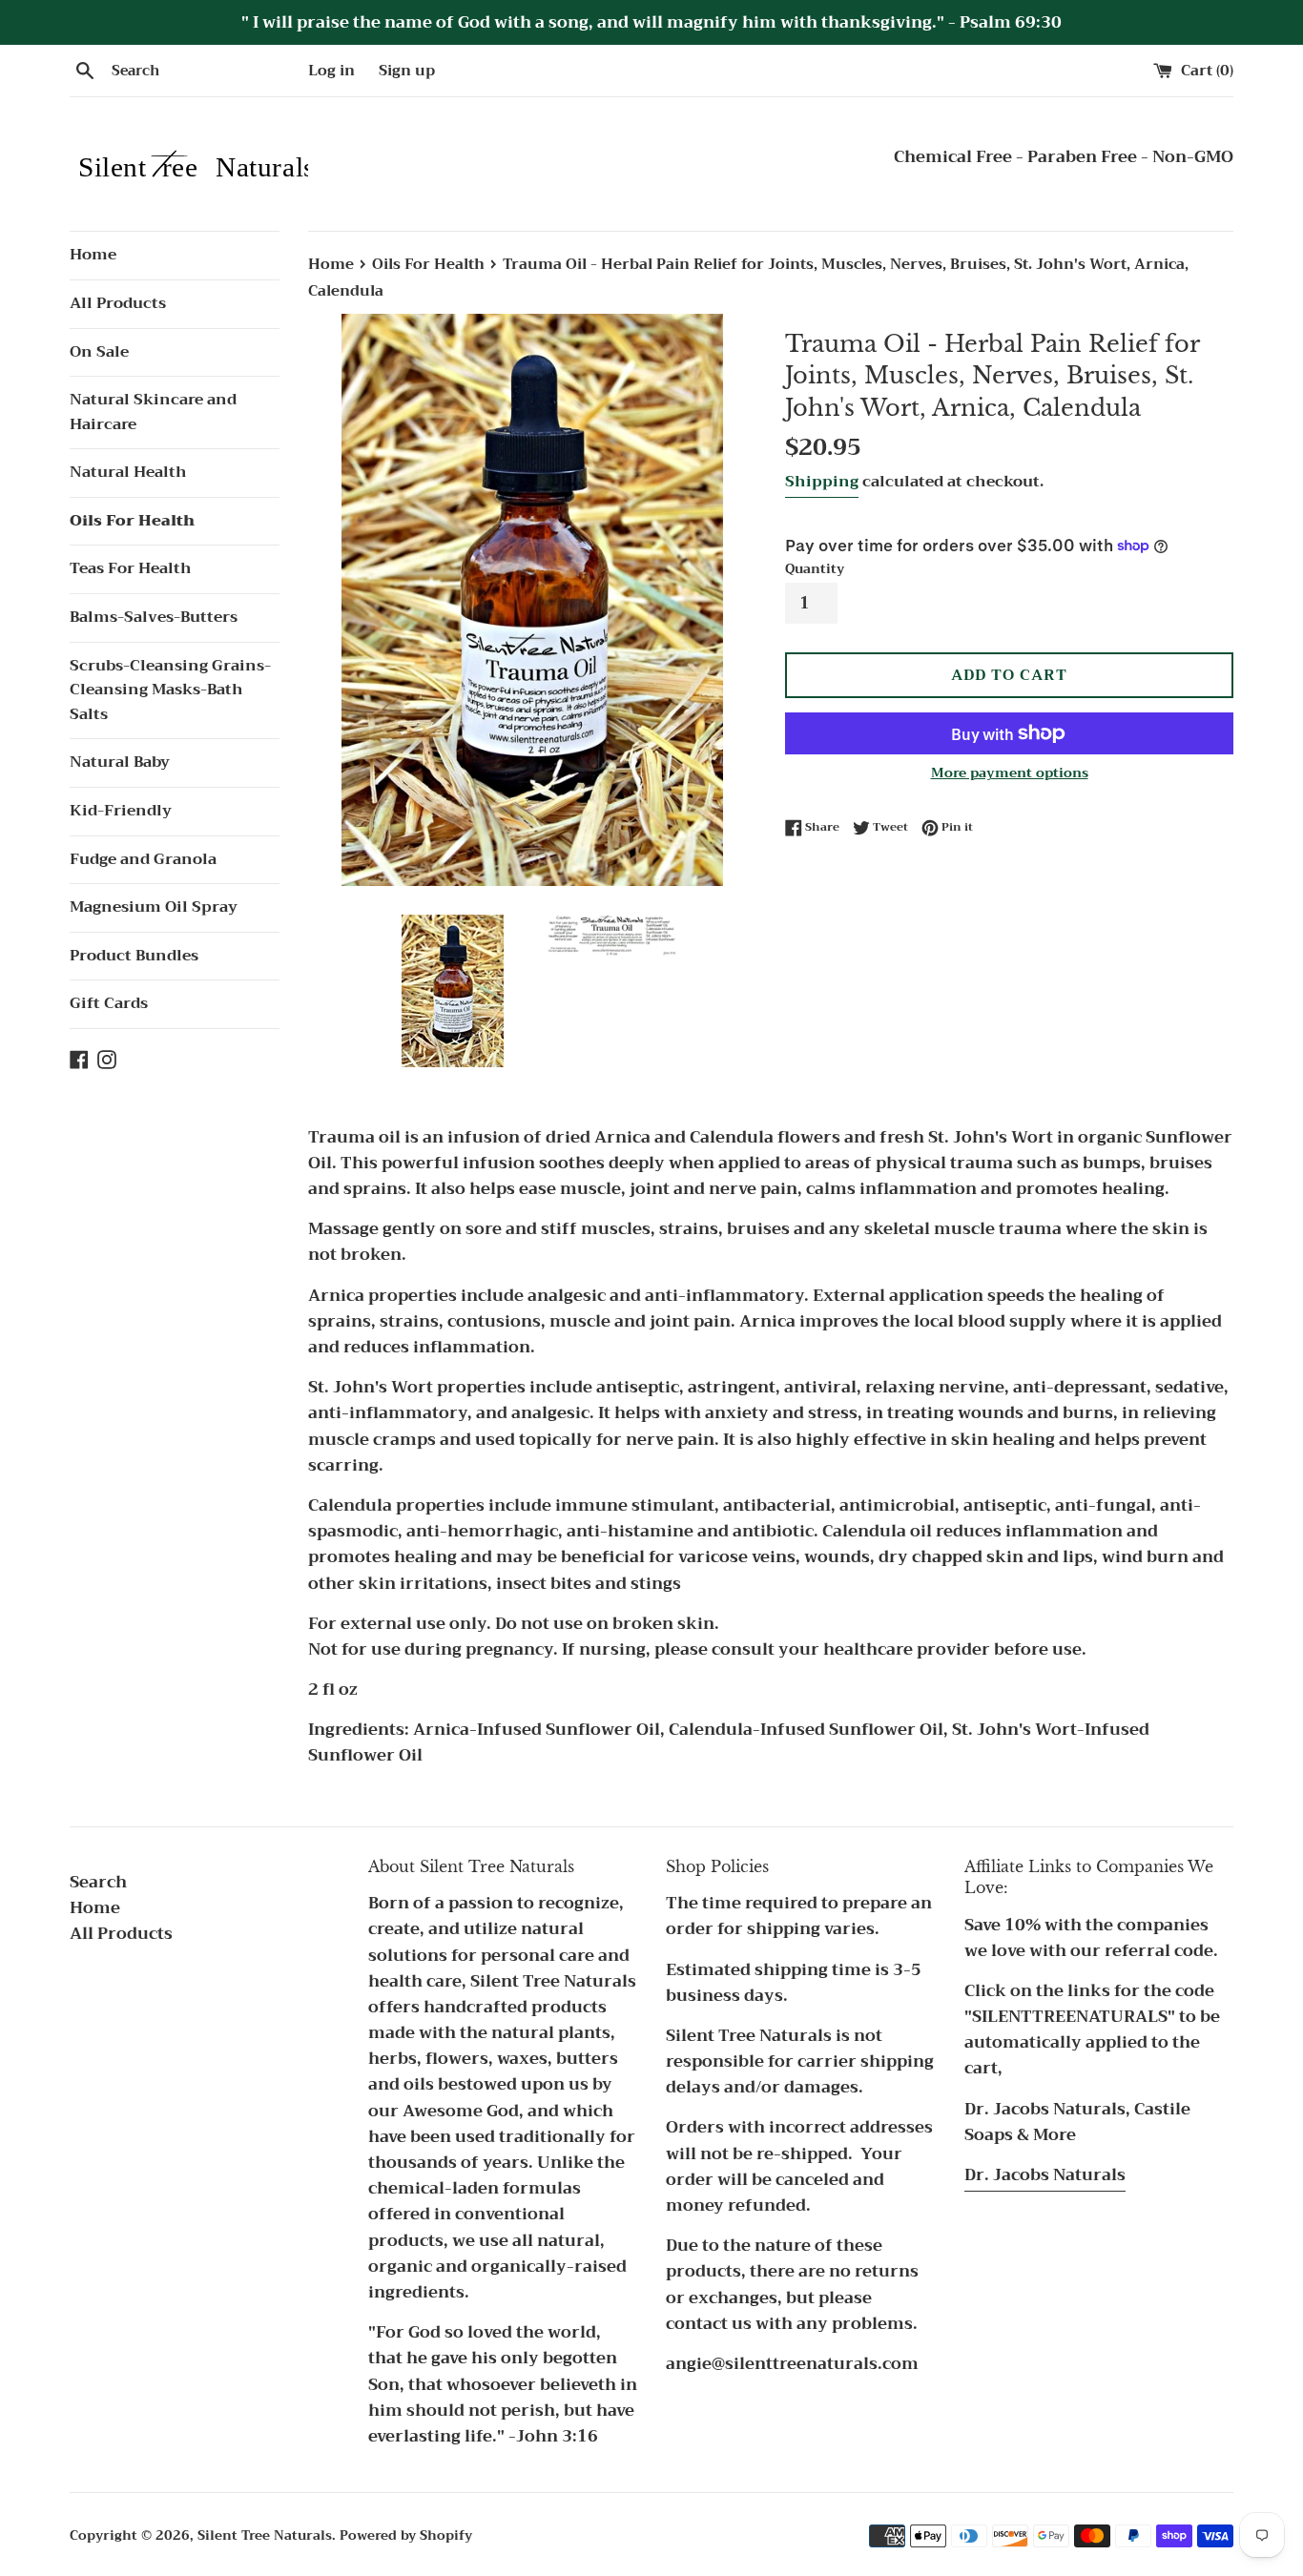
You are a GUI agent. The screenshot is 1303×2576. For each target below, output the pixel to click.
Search (98, 1882)
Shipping (822, 482)
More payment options (1010, 773)
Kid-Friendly (121, 811)
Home (93, 255)
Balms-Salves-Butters (154, 617)
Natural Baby (120, 762)
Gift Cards (109, 1003)
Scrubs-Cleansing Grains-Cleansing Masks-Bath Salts (170, 690)
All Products (118, 303)
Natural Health (128, 472)
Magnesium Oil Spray (154, 907)
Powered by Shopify (406, 2535)
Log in (331, 71)
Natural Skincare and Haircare (153, 412)
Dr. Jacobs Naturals (1045, 2175)
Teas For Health (131, 568)
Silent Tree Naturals (265, 2535)
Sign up (407, 71)
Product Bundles (134, 956)
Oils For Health (132, 521)
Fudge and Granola (143, 859)
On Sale (99, 352)
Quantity (815, 569)
